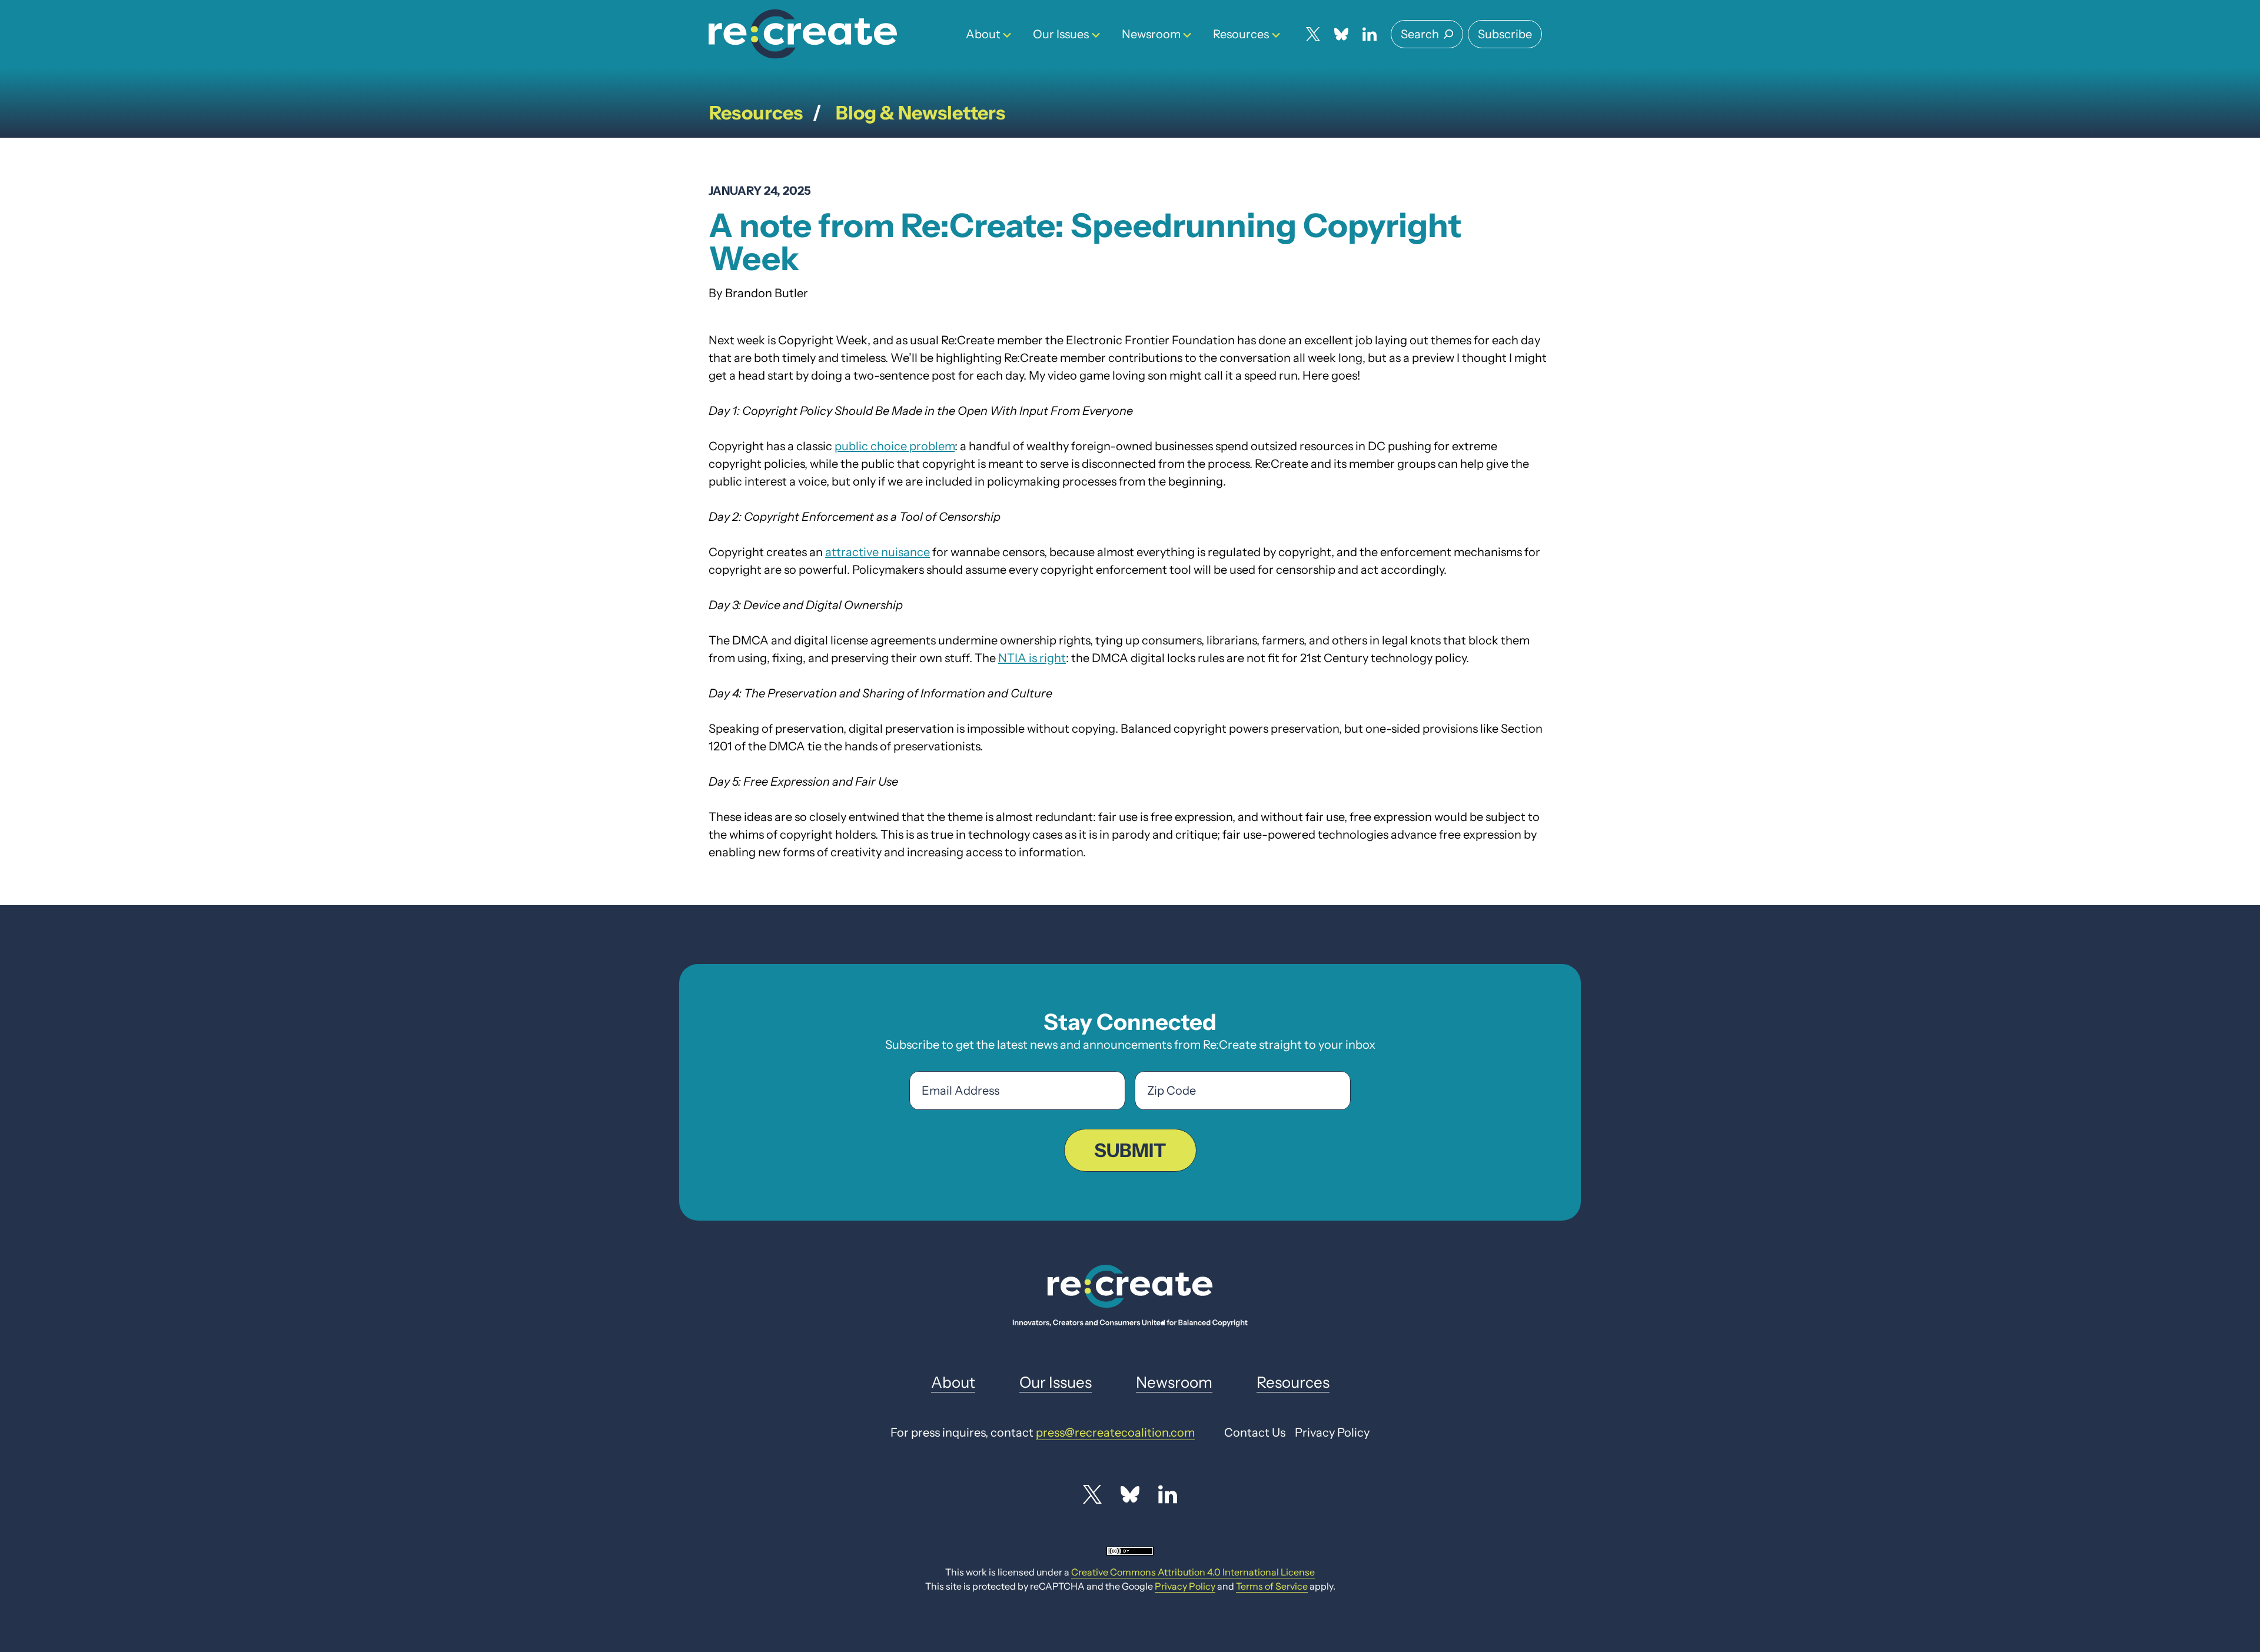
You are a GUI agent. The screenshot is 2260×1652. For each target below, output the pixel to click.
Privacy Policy (1185, 1586)
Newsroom (1151, 34)
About (983, 34)
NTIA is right (1032, 658)
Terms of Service (1272, 1586)
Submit (1130, 1150)
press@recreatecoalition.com (1115, 1432)
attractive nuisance (878, 552)
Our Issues (1061, 34)
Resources (1241, 34)
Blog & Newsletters (920, 113)
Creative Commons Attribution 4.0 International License (1193, 1572)
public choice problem (895, 446)
